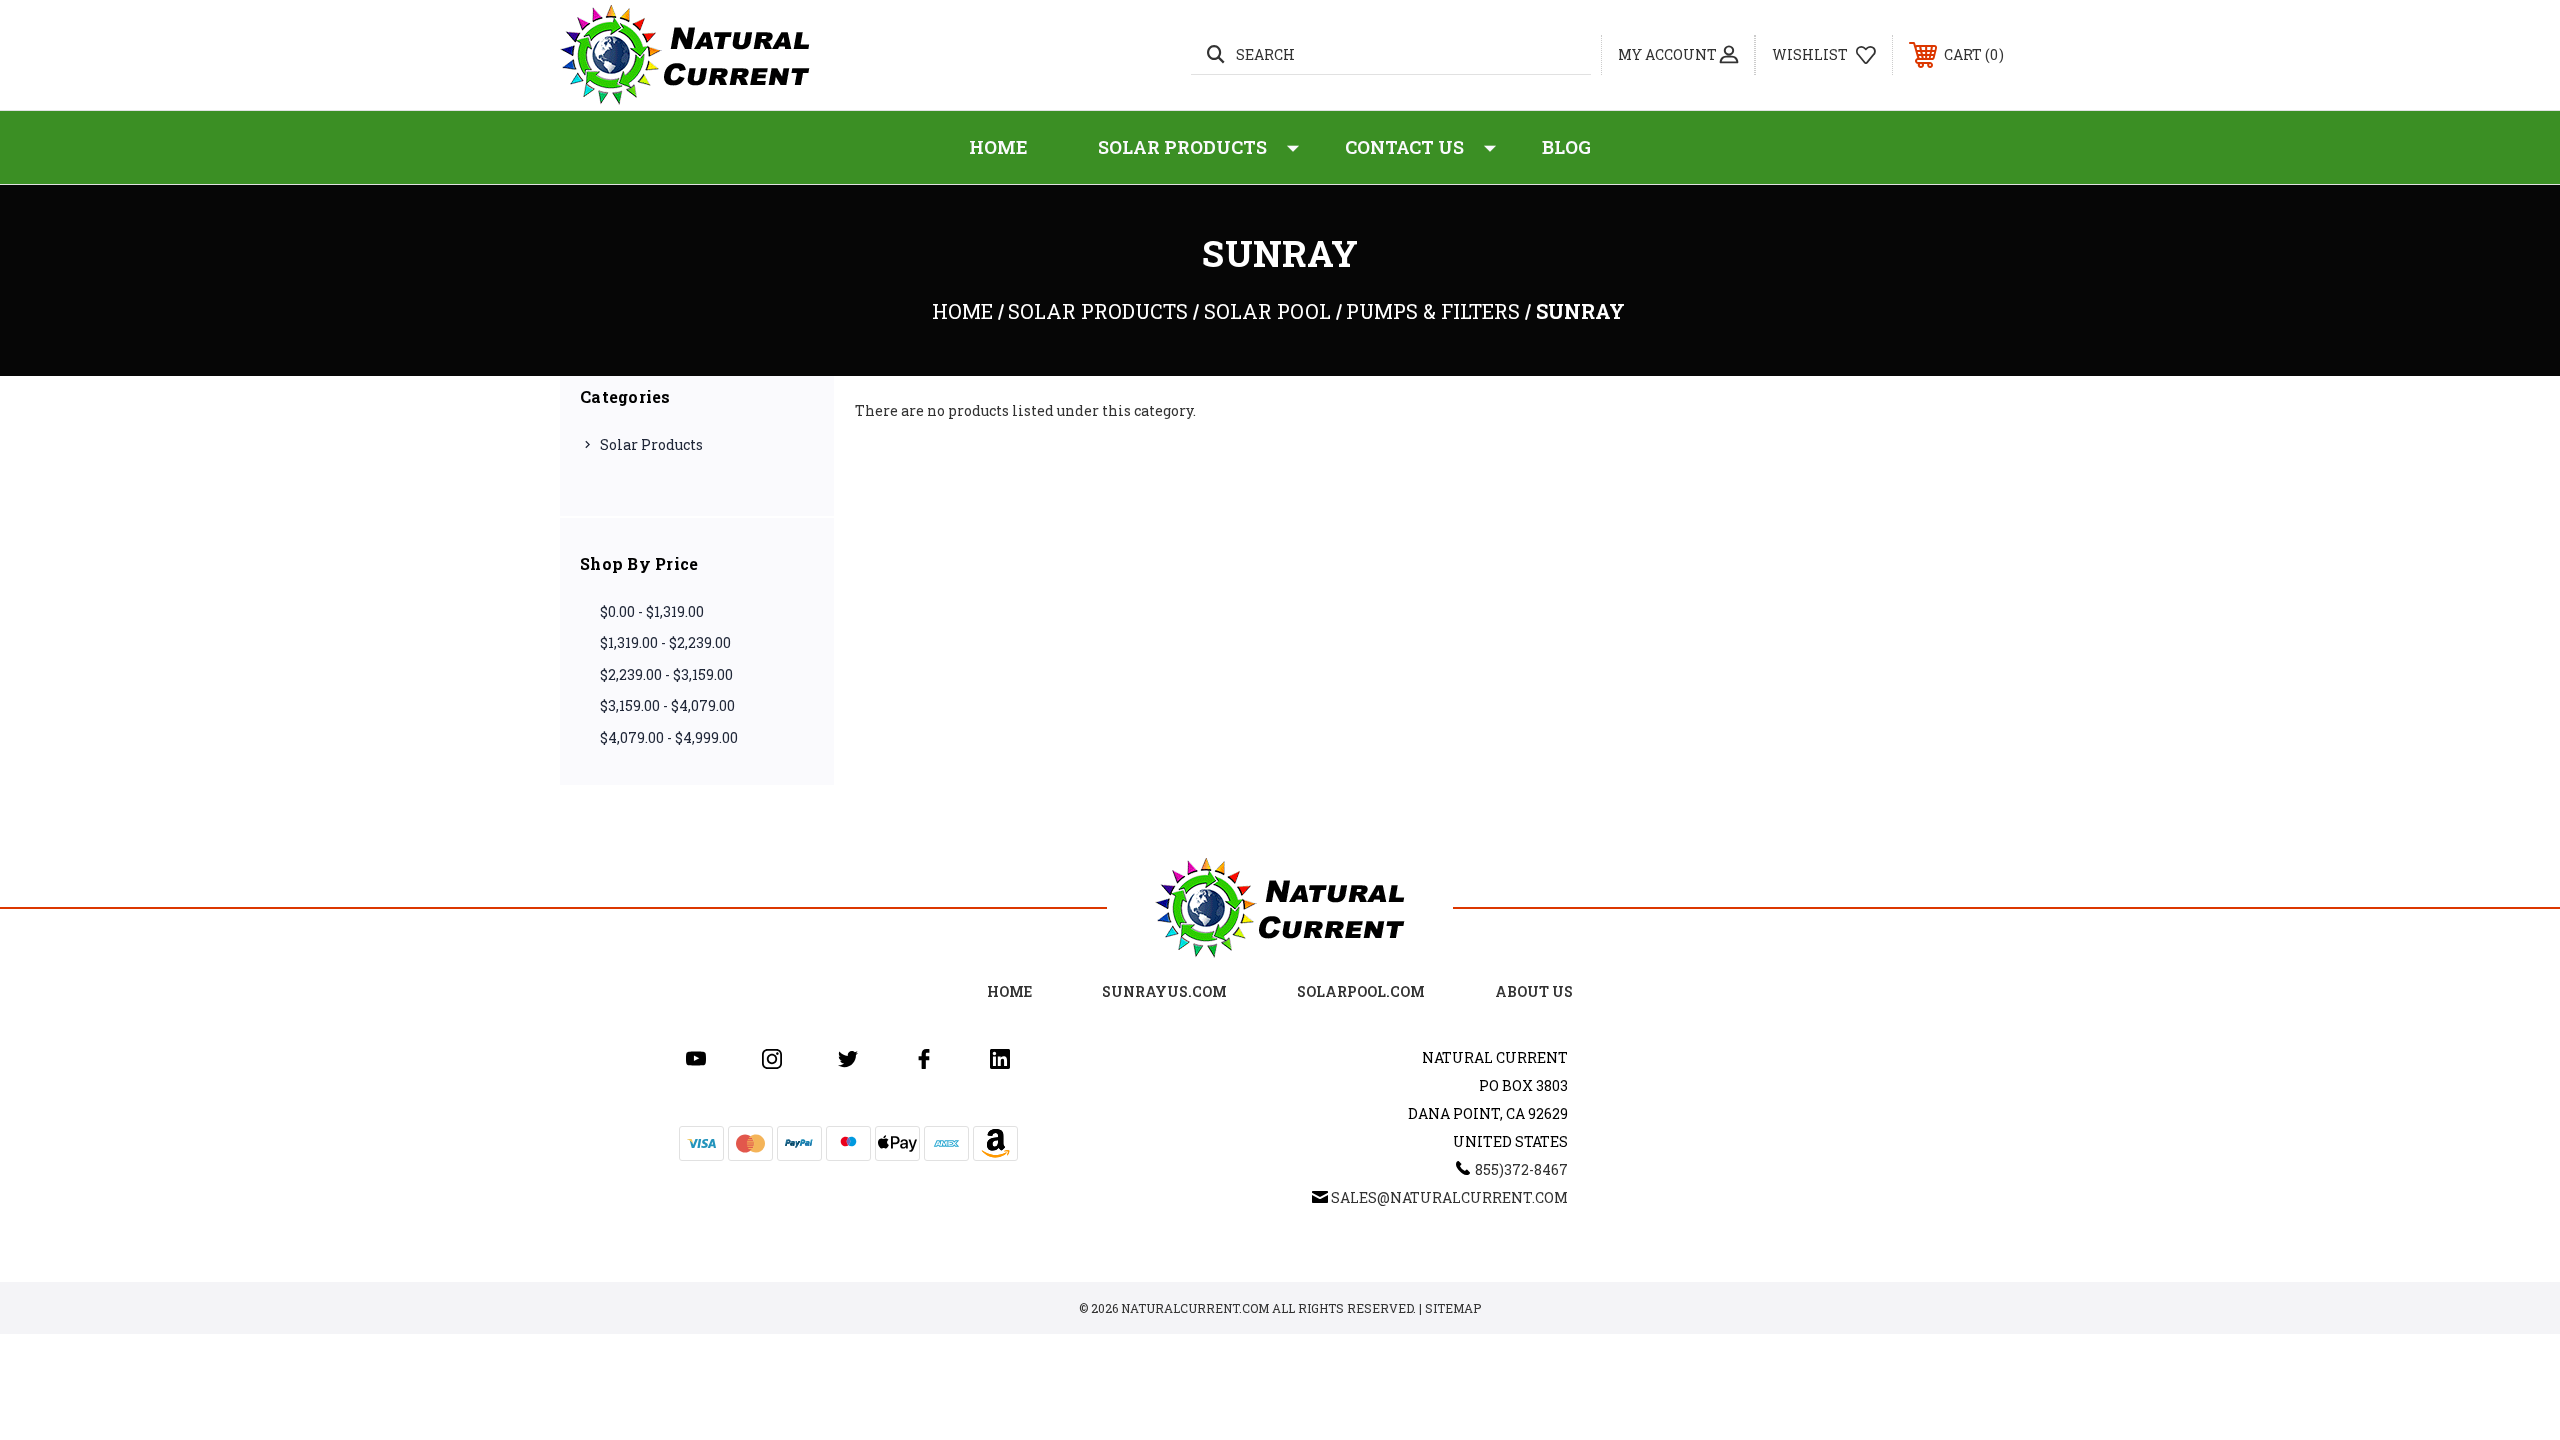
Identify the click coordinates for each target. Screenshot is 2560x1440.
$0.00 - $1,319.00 (652, 611)
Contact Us (1404, 147)
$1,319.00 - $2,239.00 (665, 642)
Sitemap (1453, 1308)
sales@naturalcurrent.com (1449, 1197)
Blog (1566, 147)
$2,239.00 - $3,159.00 (666, 674)
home (1009, 991)
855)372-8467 (1521, 1169)
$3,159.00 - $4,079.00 (667, 705)
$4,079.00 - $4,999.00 (669, 737)
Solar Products (1182, 147)
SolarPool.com (1361, 991)
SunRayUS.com (1164, 991)
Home (998, 147)
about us (1534, 991)
